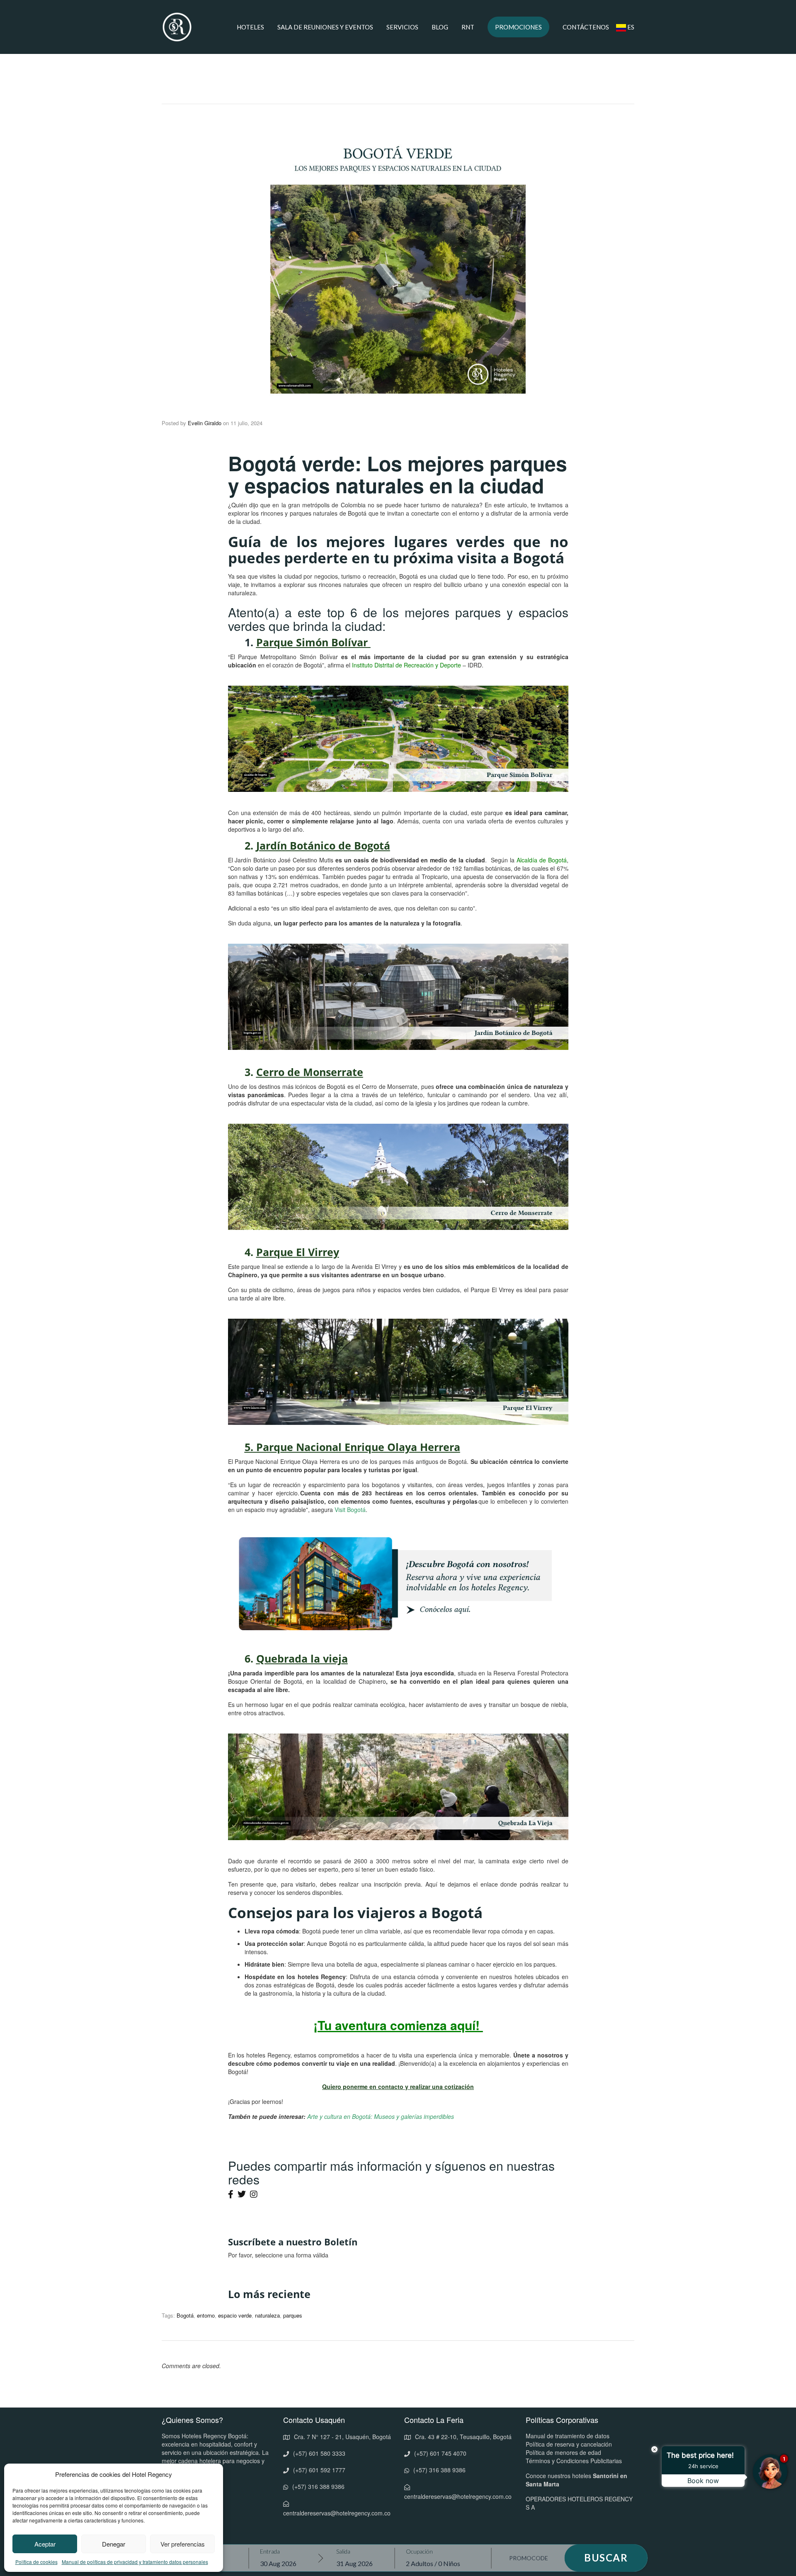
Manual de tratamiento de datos (568, 2436)
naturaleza (267, 2315)
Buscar (606, 2558)
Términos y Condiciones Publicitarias (574, 2461)
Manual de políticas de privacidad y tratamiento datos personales (135, 2562)
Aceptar (45, 2544)
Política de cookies (36, 2562)
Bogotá (185, 2315)
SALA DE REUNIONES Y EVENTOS (325, 27)
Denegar (114, 2544)
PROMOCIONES (518, 27)
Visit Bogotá (350, 1510)
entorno (206, 2315)
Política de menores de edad (563, 2452)
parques (293, 2315)
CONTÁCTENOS (586, 27)
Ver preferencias (183, 2544)
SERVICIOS (402, 27)
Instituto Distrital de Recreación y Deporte (406, 665)
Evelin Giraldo (205, 423)
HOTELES (250, 27)
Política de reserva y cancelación (569, 2444)
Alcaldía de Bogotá (542, 860)
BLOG (440, 27)
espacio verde (235, 2315)
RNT (468, 27)
